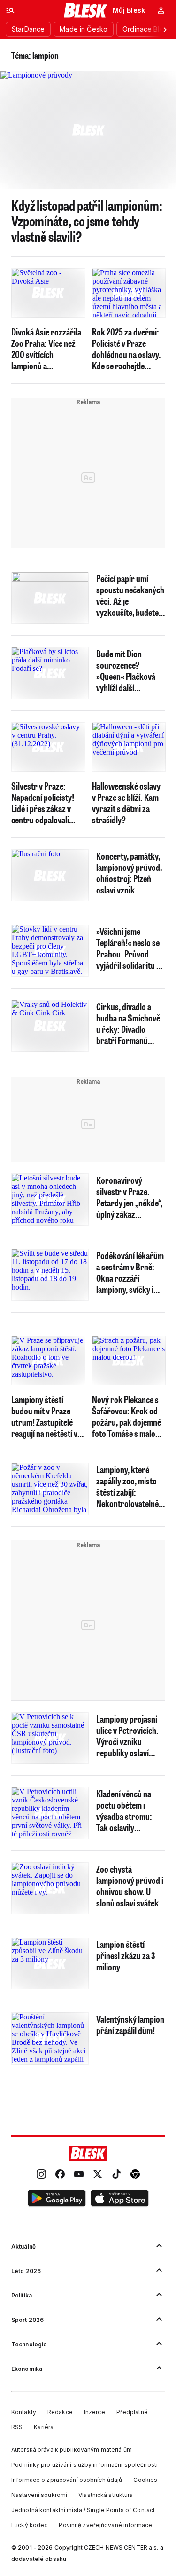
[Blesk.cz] (86, 10)
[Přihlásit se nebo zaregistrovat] (161, 10)
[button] (57, 2200)
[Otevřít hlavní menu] (10, 10)
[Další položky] (165, 29)
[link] (41, 2175)
